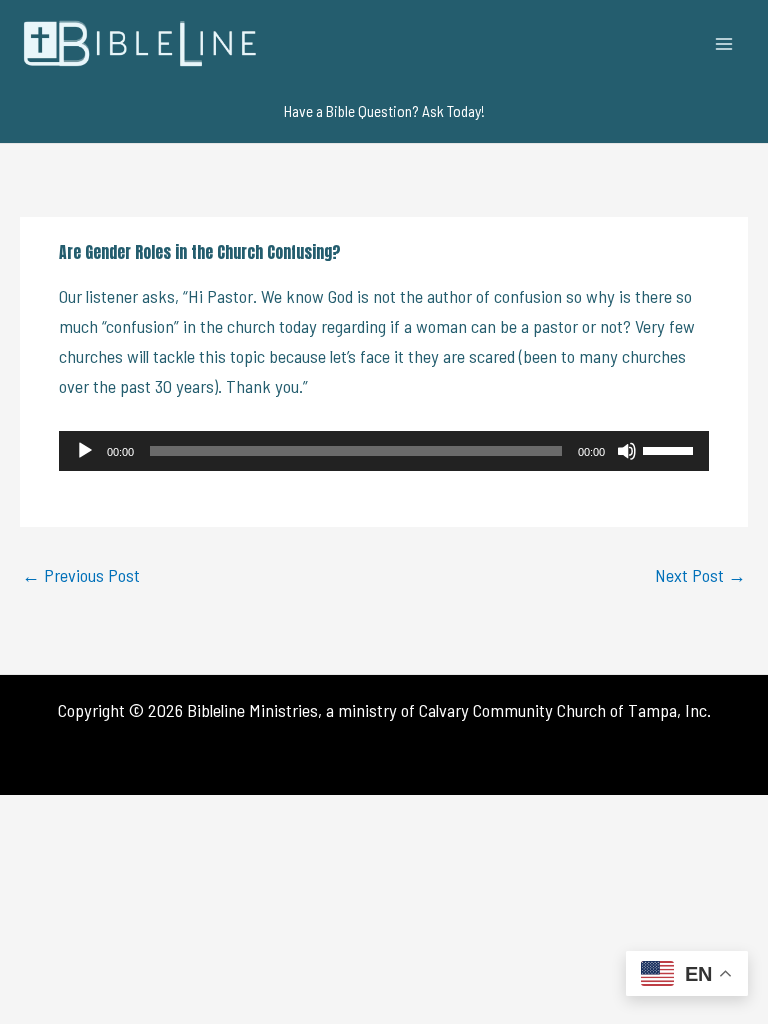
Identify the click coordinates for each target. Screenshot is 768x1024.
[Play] (85, 451)
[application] (384, 451)
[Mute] (627, 451)
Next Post (700, 575)
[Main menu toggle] (724, 43)
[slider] (671, 449)
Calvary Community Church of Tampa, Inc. (565, 710)
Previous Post (81, 575)
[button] (384, 111)
